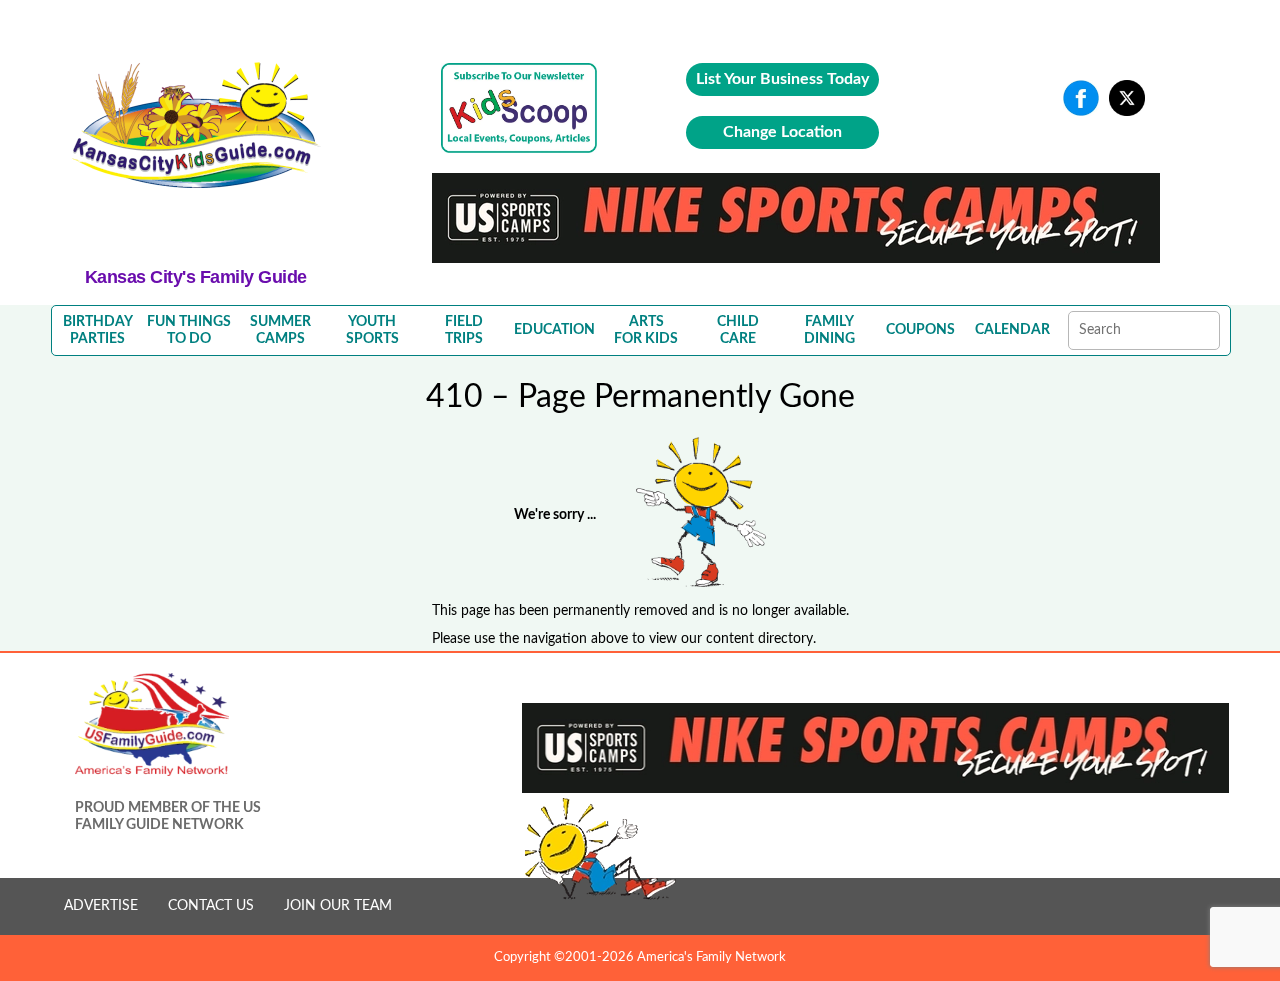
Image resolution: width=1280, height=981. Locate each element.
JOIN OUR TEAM (338, 906)
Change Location (782, 132)
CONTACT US (211, 906)
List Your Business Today (782, 79)
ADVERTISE (101, 906)
